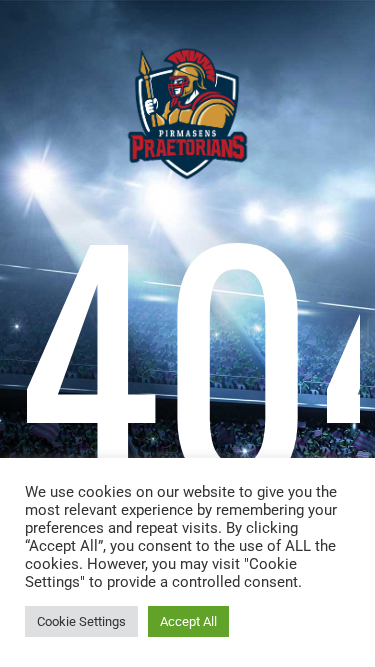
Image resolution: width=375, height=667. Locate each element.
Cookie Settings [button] (81, 621)
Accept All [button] (188, 621)
